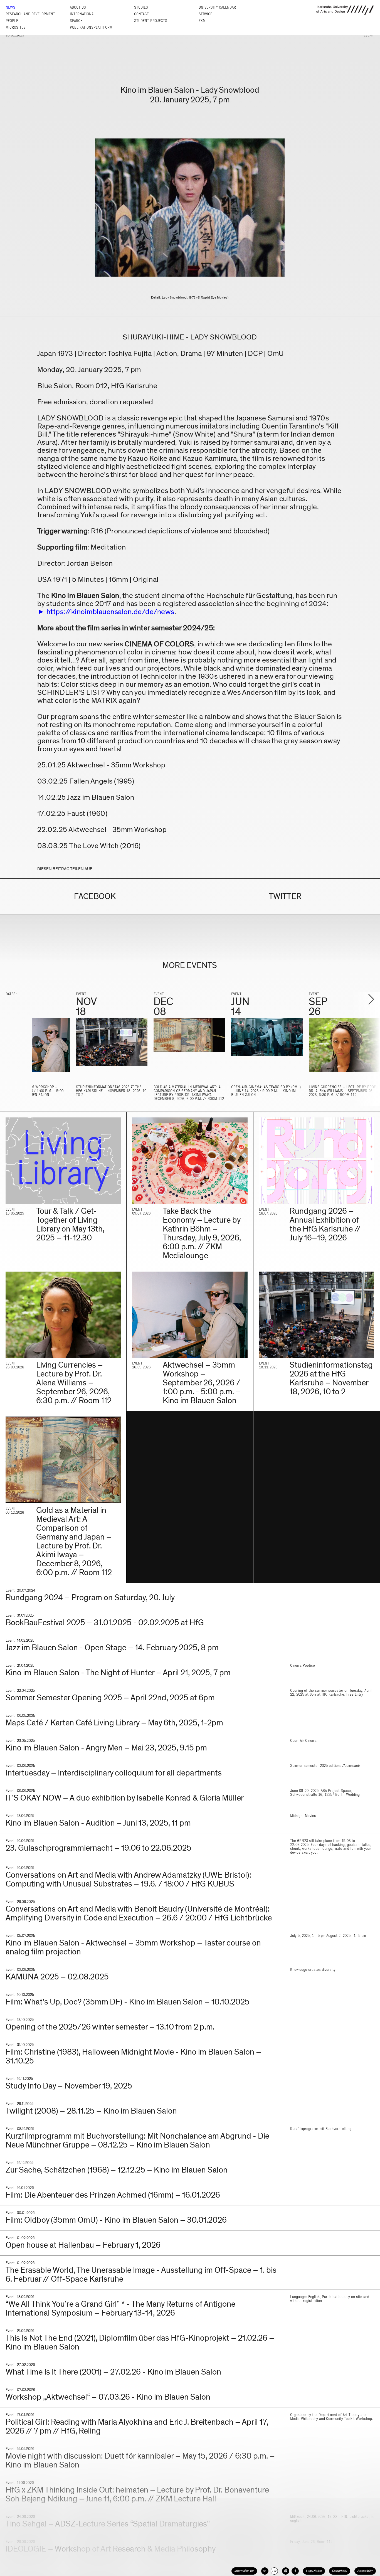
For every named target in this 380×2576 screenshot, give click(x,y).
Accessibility (365, 2571)
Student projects (151, 21)
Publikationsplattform (91, 27)
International (83, 14)
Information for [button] (244, 2571)
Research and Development (30, 14)
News (10, 7)
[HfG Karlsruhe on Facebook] (295, 2571)
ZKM (202, 21)
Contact (141, 14)
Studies (141, 7)
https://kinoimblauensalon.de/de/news (110, 612)
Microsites (16, 27)
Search (76, 21)
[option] (112, 1047)
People (12, 21)
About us (78, 7)
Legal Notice (314, 2571)
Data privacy (340, 2571)
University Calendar (217, 7)
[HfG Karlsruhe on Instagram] (286, 2571)
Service (205, 14)
